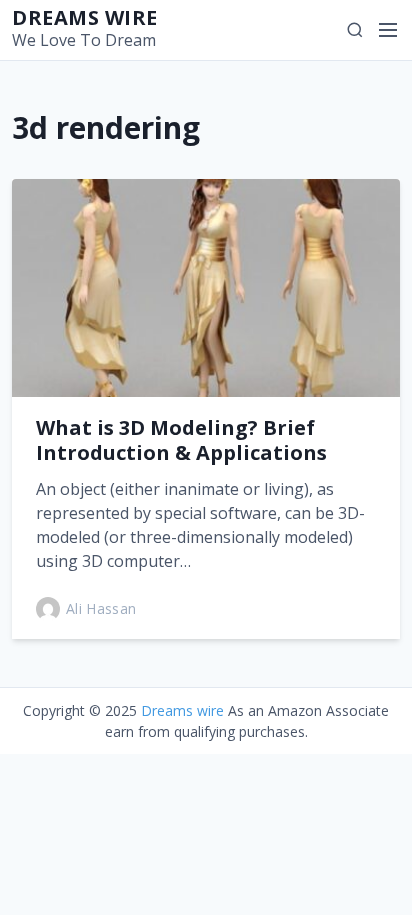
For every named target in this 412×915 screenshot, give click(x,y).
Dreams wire (85, 17)
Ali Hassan (101, 608)
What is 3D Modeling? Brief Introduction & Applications (181, 440)
